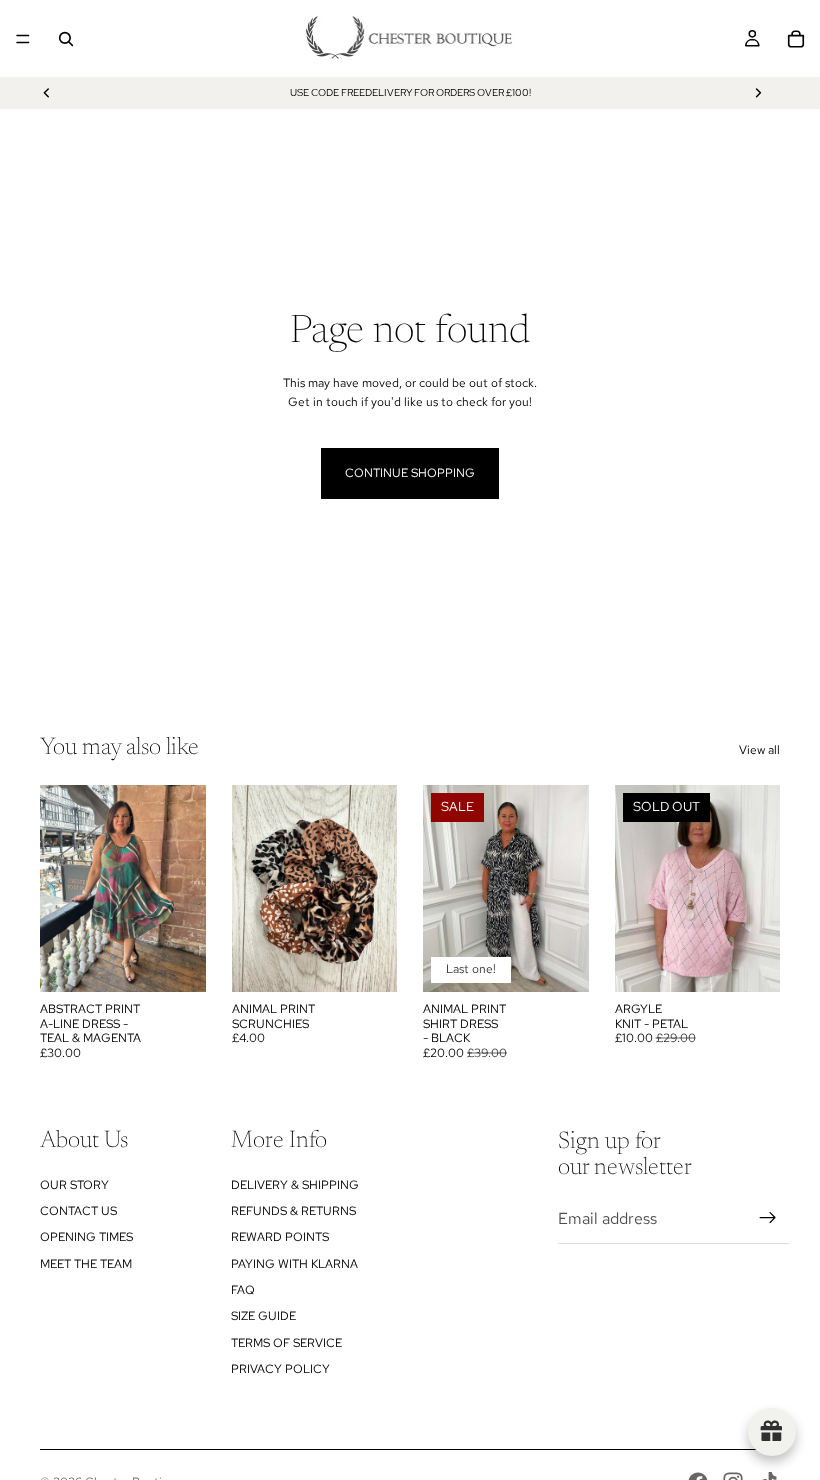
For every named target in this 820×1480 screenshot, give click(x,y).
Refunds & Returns (293, 1211)
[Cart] (796, 39)
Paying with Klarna (294, 1264)
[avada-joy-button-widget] (772, 1432)
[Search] (66, 39)
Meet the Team (86, 1264)
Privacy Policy (280, 1369)
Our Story (74, 1185)
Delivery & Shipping (295, 1185)
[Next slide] (758, 93)
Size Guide (263, 1316)
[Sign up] (768, 1218)
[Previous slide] (47, 93)
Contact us (78, 1211)
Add (192, 961)
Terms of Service (286, 1343)
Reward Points (280, 1237)
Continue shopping (410, 473)
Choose (575, 961)
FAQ (243, 1290)
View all (759, 750)
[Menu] (23, 39)
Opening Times (86, 1237)
